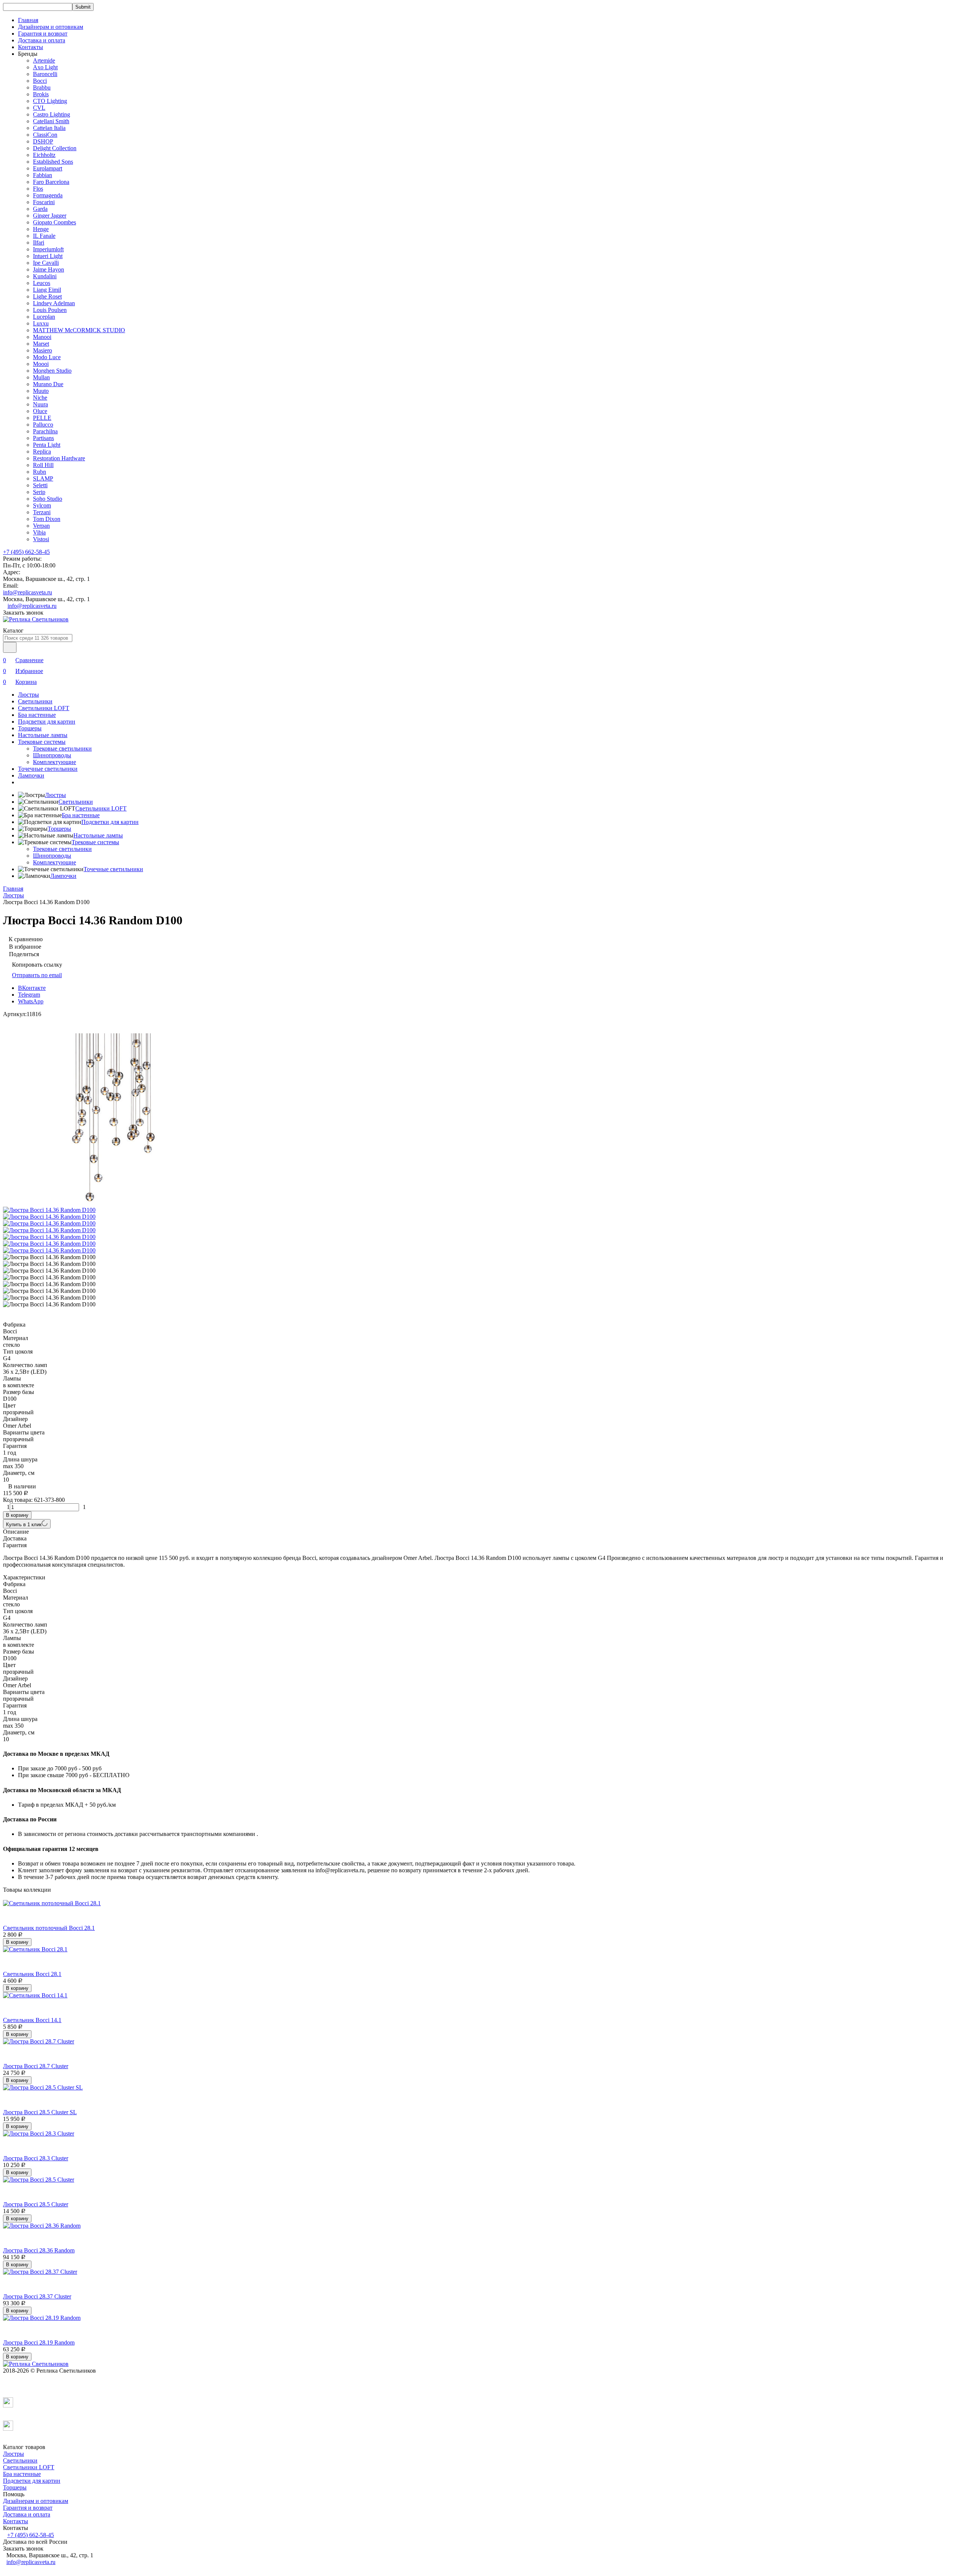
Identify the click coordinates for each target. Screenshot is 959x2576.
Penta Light (47, 445)
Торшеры (30, 728)
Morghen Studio (52, 371)
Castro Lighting (52, 114)
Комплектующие (55, 762)
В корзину (17, 1515)
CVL (39, 108)
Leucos (42, 283)
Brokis (41, 94)
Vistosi (41, 539)
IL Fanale (44, 236)
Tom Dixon (47, 519)
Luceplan (44, 317)
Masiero (43, 350)
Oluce (40, 411)
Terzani (42, 512)
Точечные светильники (48, 769)
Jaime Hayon (49, 269)
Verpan (41, 526)
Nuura (40, 404)
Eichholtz (44, 155)
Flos (38, 189)
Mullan (41, 377)
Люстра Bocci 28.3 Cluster (36, 2158)
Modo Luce (47, 357)
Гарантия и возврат (43, 34)
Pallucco (43, 425)
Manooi (42, 337)
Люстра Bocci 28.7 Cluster (36, 2066)
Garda (40, 209)
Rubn (40, 472)
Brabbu (42, 87)
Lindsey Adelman (54, 303)
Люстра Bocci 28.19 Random (39, 2342)
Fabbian (43, 175)
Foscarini (44, 202)
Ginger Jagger (50, 216)
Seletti (40, 485)
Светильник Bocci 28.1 (32, 1974)
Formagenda (48, 195)
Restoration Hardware (59, 458)
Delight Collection (55, 148)
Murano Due (48, 384)
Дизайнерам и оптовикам (51, 27)
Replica (42, 451)
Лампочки (31, 775)
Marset (41, 344)
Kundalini (45, 276)
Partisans (43, 438)
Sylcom (42, 505)
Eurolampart (48, 168)
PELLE (42, 418)
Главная (28, 20)
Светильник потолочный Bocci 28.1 (49, 1928)
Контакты (31, 47)
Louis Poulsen (50, 310)
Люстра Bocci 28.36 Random (39, 2250)
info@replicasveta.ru (28, 592)
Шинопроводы (52, 755)
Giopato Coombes (55, 222)
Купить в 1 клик (24, 1525)
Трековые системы (42, 742)
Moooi (41, 364)
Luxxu (41, 323)
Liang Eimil (47, 290)
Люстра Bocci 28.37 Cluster (37, 2296)
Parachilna (45, 431)
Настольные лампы (43, 735)
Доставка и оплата (42, 40)
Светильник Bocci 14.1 (32, 2020)
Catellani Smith (51, 121)
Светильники (35, 701)
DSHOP (43, 141)
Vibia (39, 532)
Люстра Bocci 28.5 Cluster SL (40, 2112)
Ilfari (39, 243)
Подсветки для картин (47, 722)
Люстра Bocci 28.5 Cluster (36, 2204)
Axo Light (45, 67)
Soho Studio (48, 499)
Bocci (40, 81)
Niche (40, 398)
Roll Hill (43, 465)
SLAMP (43, 478)
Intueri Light (48, 256)
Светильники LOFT (44, 708)
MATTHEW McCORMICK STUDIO (79, 330)
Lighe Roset (47, 296)
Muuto (41, 391)
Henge (41, 229)
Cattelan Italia (49, 128)
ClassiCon (45, 135)
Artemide (44, 60)
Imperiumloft (48, 249)
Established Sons (53, 162)
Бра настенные (37, 715)
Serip (39, 492)
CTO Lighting (50, 101)
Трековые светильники (62, 748)
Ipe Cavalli (46, 263)
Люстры (28, 695)
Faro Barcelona (51, 182)
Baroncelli (45, 74)
